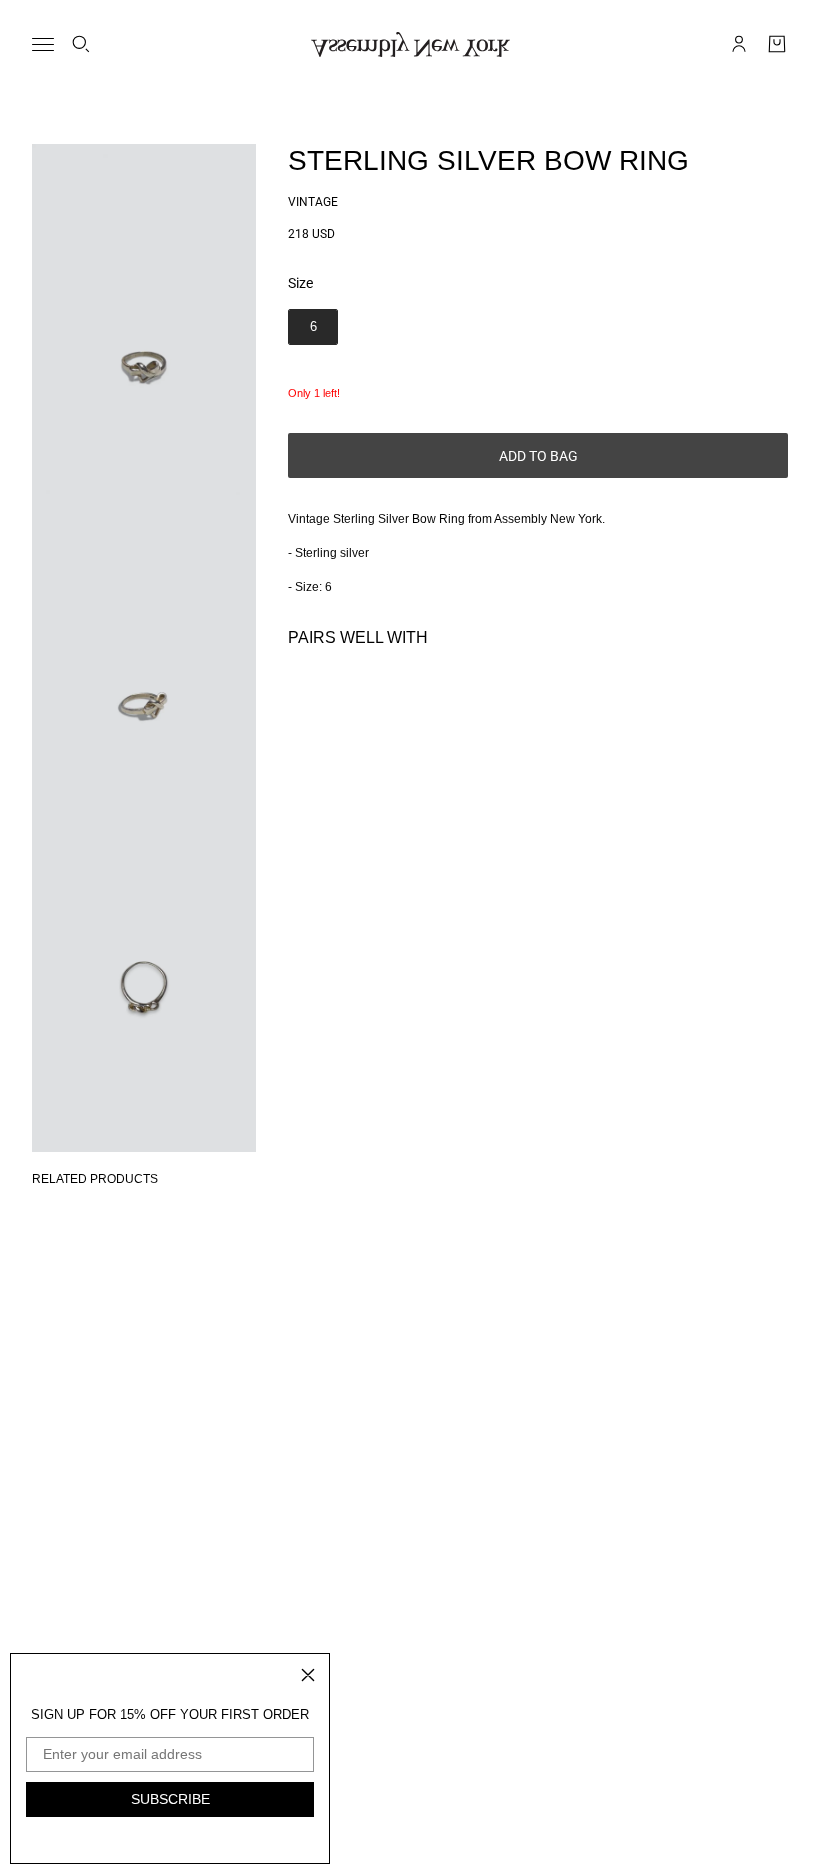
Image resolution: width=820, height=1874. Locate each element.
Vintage (313, 202)
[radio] (313, 327)
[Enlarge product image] (144, 312)
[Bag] (777, 44)
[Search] (81, 44)
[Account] (739, 44)
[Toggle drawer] (43, 44)
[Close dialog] (308, 1675)
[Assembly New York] (410, 44)
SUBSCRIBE (170, 1799)
